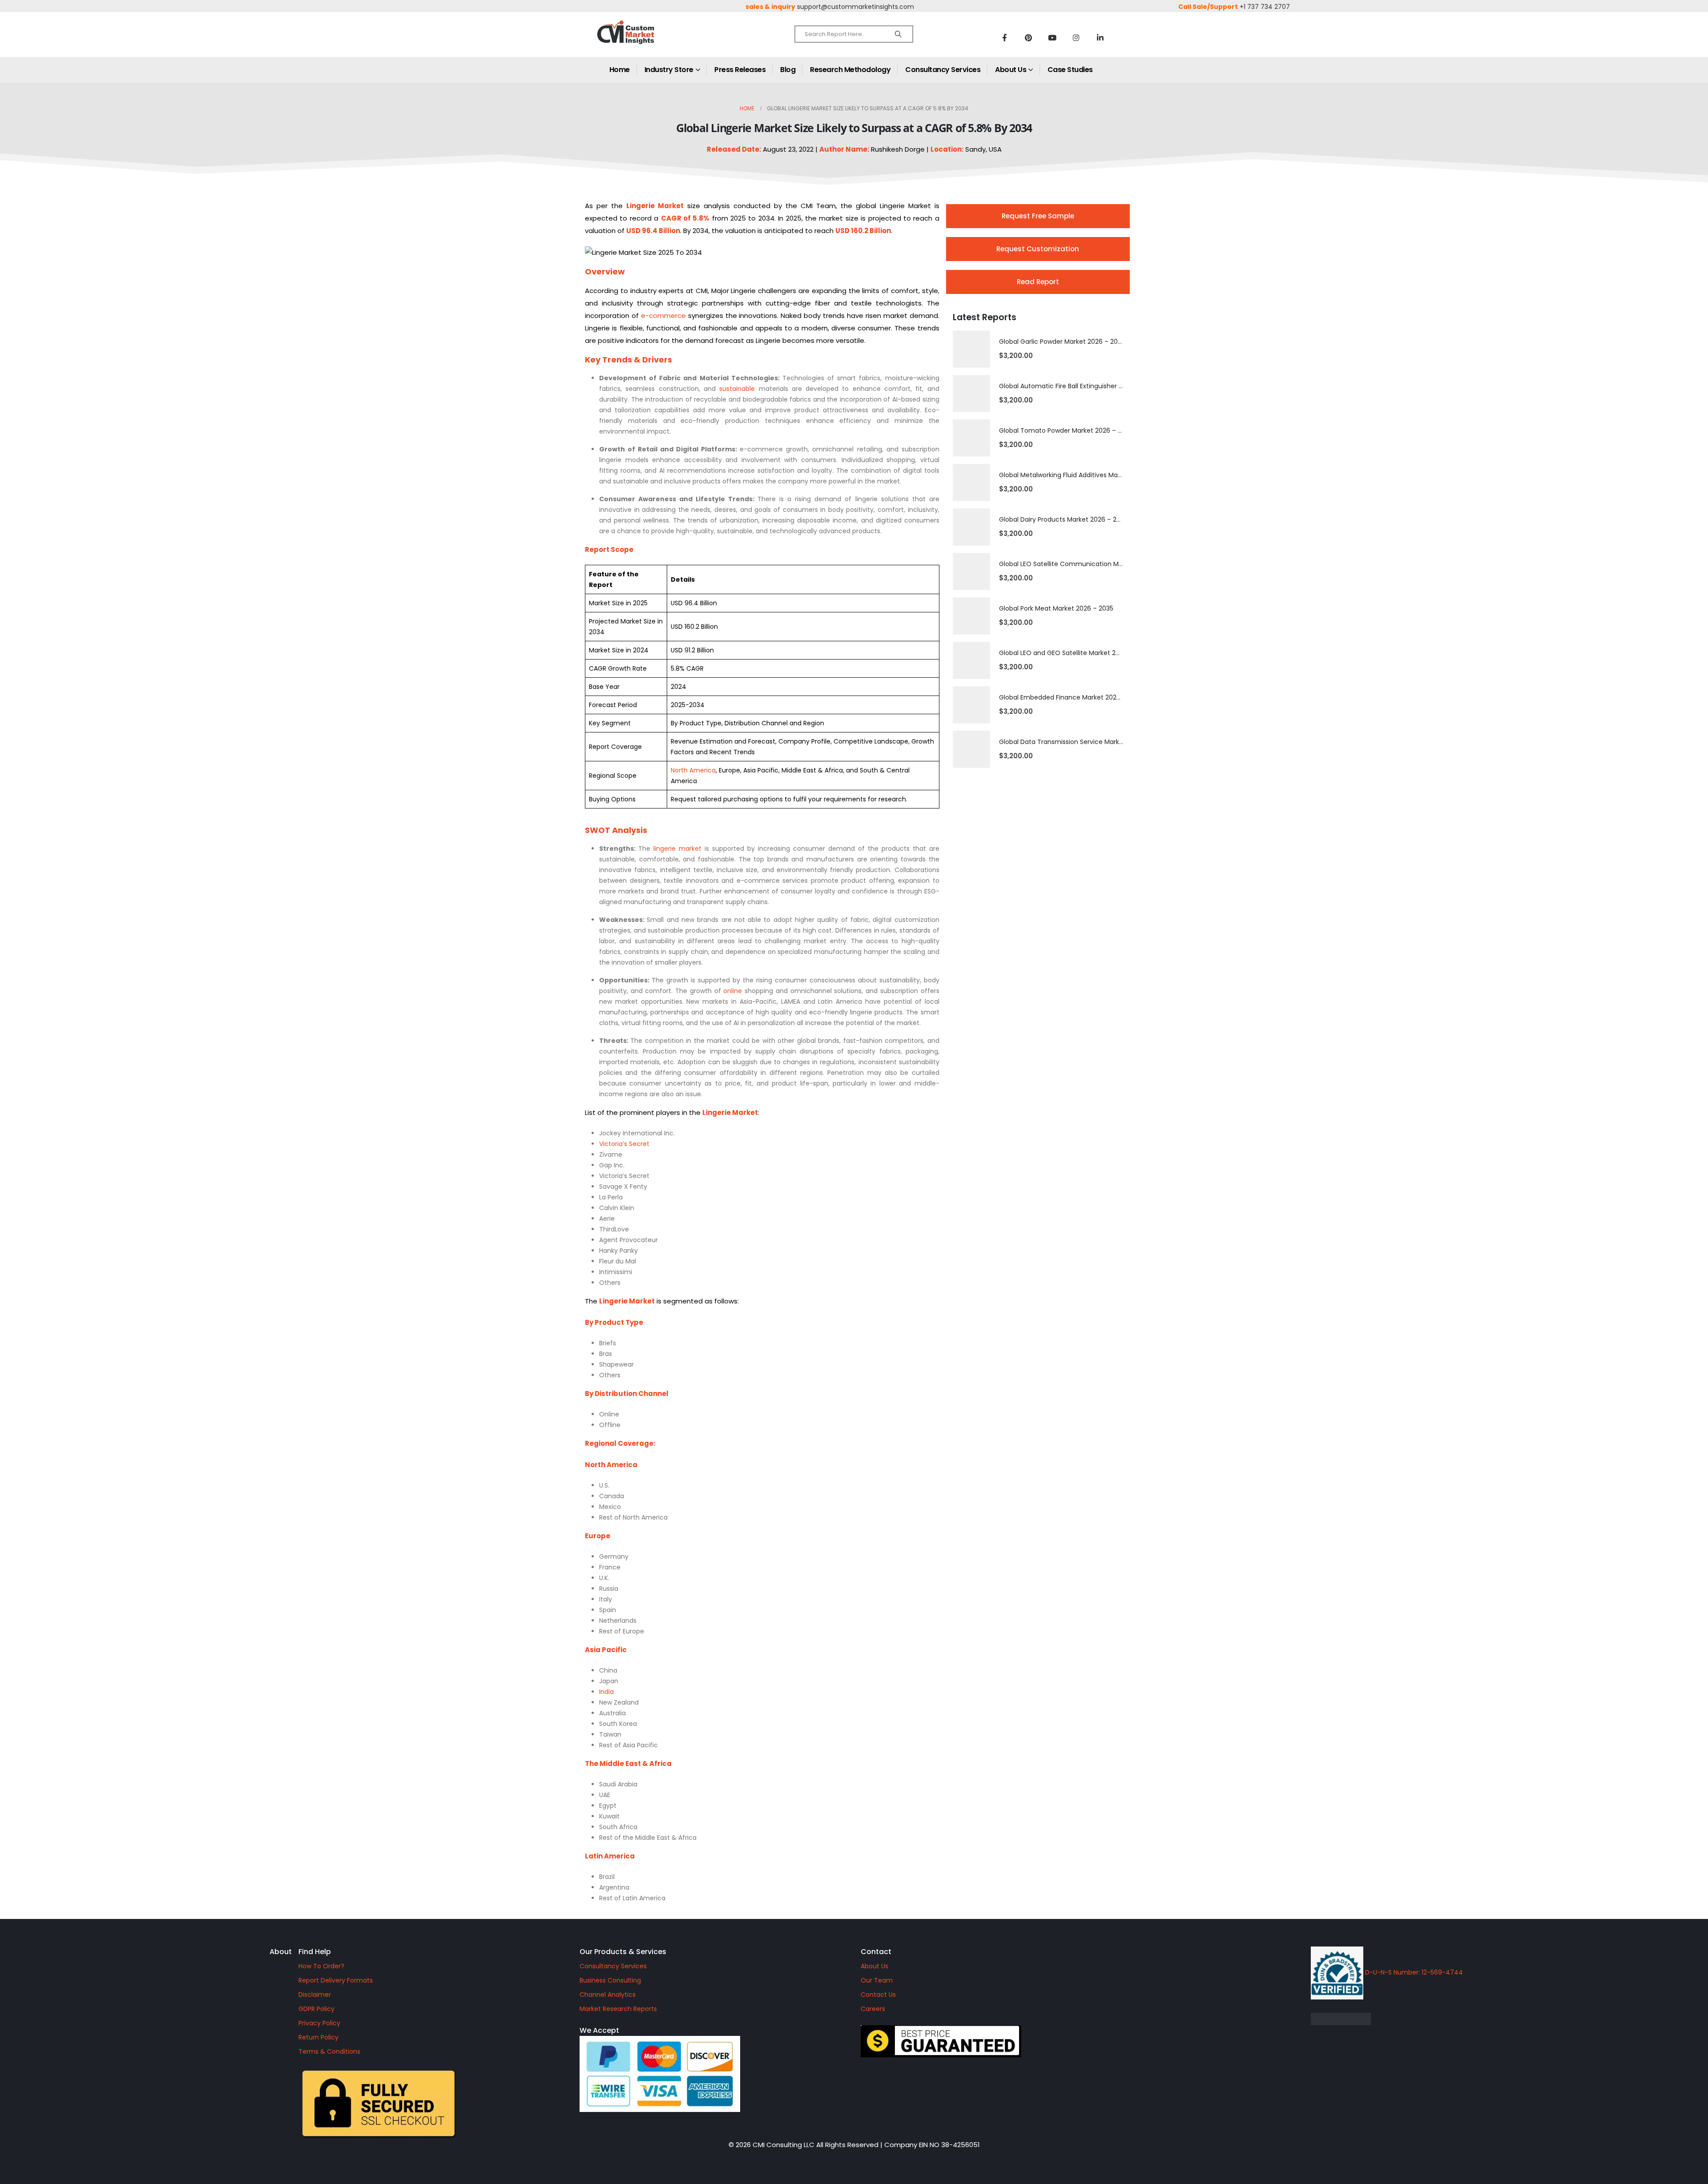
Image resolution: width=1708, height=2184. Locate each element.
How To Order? (321, 1966)
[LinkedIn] (1100, 37)
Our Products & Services (623, 1952)
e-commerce (663, 316)
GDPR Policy (316, 2009)
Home (620, 70)
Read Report (1038, 282)
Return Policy (318, 2037)
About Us (1011, 70)
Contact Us (878, 1995)
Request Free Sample (1038, 216)
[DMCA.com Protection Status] (1416, 2019)
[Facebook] (1004, 37)
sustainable (737, 389)
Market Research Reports (618, 2009)
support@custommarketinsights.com (856, 7)
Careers (873, 2009)
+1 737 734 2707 (1265, 7)
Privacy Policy (319, 2023)
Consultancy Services (943, 70)
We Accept (599, 2030)
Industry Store (669, 70)
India (606, 1692)
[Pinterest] (1028, 37)
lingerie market (677, 849)
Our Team (877, 1980)
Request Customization (1038, 249)
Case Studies (1070, 70)
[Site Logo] (645, 40)
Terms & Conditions (329, 2051)
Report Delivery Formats (336, 1980)
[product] (971, 349)
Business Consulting (610, 1980)
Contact (876, 1952)
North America (693, 770)
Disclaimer (315, 1995)
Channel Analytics (608, 1995)
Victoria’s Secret (624, 1144)
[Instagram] (1076, 37)
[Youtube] (1052, 37)
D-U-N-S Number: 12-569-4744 (1413, 1972)
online (733, 991)
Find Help (315, 1952)
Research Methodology (850, 70)
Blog (788, 70)
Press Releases (740, 70)
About (281, 1952)
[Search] (898, 34)
